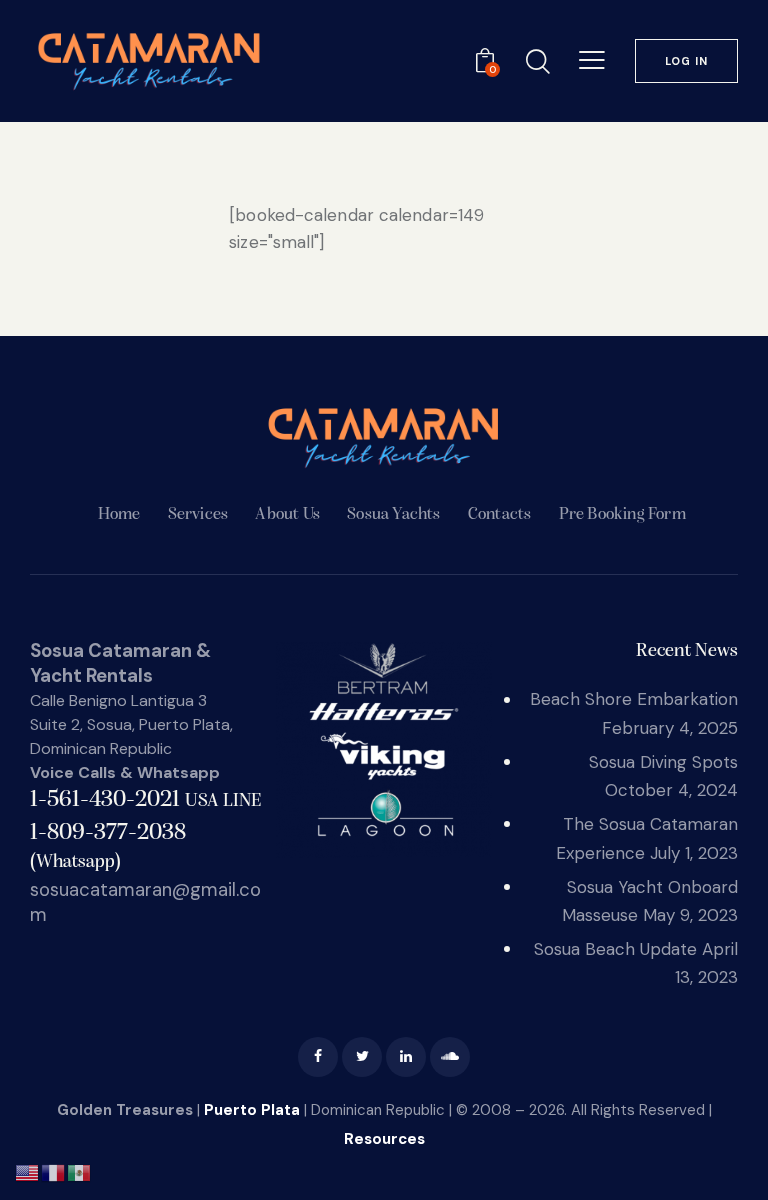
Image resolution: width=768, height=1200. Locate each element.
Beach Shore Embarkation (634, 699)
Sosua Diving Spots (663, 762)
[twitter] (362, 1057)
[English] (28, 1171)
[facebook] (318, 1057)
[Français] (54, 1171)
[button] (592, 59)
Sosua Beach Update (615, 949)
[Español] (80, 1171)
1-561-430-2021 (145, 800)
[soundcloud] (450, 1057)
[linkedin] (406, 1057)
